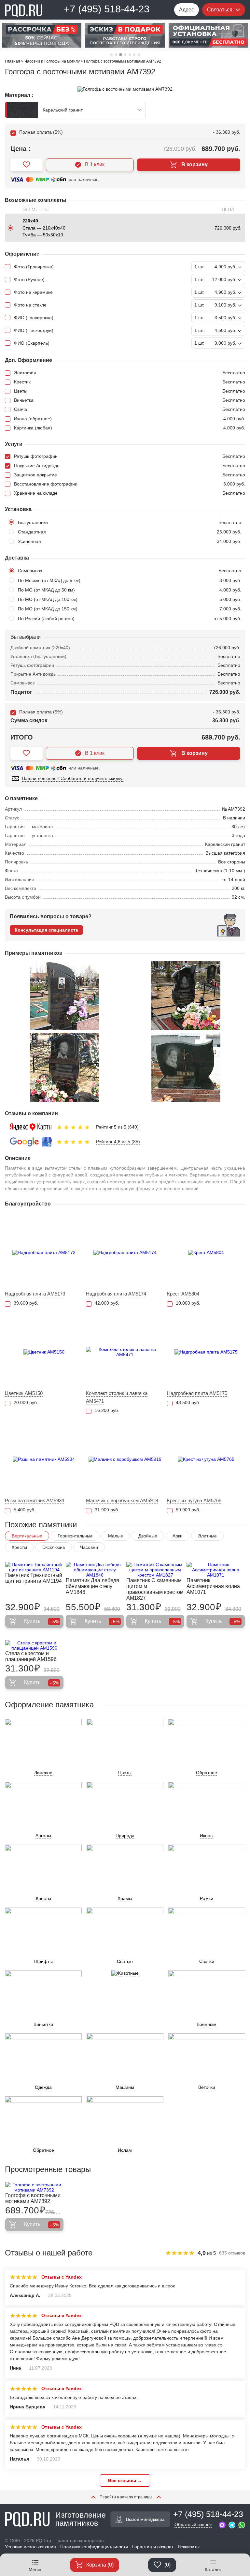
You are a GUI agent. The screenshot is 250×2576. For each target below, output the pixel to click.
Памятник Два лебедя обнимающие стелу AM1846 (92, 1586)
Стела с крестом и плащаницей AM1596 (31, 1656)
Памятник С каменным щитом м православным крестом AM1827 (155, 1589)
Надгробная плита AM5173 (35, 1294)
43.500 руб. (188, 1402)
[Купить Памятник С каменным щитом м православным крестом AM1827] (155, 1570)
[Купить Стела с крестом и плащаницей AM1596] (34, 1645)
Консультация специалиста (46, 930)
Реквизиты (189, 2547)
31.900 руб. (107, 1510)
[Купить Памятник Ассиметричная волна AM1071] (216, 1570)
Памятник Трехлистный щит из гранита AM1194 (34, 1578)
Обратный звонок (193, 2524)
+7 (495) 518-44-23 (107, 9)
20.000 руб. (26, 1402)
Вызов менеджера (145, 2519)
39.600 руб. (26, 1303)
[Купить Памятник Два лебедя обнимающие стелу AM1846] (95, 1570)
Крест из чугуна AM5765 (194, 1500)
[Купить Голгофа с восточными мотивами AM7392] (34, 2187)
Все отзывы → (125, 2480)
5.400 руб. (25, 1510)
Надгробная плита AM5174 (116, 1294)
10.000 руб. (188, 1303)
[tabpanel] (42, 35)
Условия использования (30, 2547)
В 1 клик (95, 165)
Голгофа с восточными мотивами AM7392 (33, 2198)
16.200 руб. (107, 1410)
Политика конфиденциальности (94, 2547)
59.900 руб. (188, 1510)
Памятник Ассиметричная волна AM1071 (213, 1586)
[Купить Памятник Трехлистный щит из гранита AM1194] (34, 1567)
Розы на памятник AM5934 (35, 1500)
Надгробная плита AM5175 (197, 1393)
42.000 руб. (107, 1303)
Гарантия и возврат (153, 2547)
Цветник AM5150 (24, 1393)
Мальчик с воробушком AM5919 (122, 1500)
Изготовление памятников (81, 2519)
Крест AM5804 (183, 1294)
